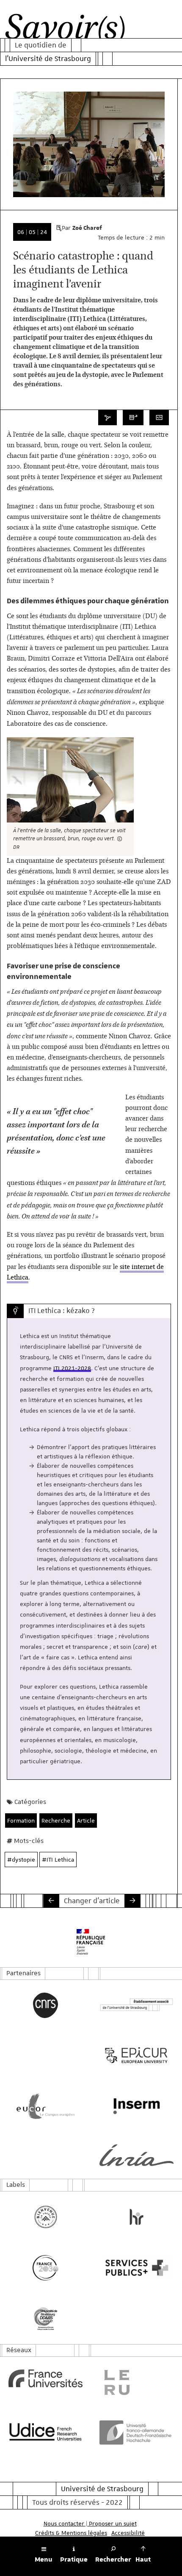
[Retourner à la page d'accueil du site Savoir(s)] (65, 29)
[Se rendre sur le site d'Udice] (45, 2431)
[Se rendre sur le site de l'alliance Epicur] (136, 2055)
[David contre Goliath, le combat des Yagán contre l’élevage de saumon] (51, 1901)
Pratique (74, 2559)
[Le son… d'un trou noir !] (132, 1901)
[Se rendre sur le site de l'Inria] (136, 2155)
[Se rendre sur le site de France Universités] (45, 2378)
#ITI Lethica (58, 1860)
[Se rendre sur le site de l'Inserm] (136, 2106)
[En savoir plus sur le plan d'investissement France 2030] (45, 2268)
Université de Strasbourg (102, 2489)
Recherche (56, 1820)
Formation (21, 1820)
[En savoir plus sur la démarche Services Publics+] (136, 2268)
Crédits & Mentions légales (71, 2533)
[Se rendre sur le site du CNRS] (45, 2005)
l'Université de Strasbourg (48, 59)
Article (86, 1820)
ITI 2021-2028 (72, 1368)
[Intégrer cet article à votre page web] (159, 418)
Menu (44, 2559)
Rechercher (113, 2559)
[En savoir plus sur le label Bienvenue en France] (45, 2217)
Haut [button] (143, 2559)
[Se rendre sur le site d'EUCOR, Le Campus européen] (45, 2106)
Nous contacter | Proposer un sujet (90, 2523)
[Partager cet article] (108, 418)
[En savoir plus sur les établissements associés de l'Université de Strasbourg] (136, 2005)
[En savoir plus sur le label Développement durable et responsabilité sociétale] (45, 2319)
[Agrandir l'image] (70, 780)
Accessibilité (128, 2533)
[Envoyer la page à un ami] (133, 418)
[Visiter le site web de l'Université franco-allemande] (136, 2432)
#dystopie (21, 1860)
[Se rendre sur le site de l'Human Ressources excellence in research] (136, 2217)
